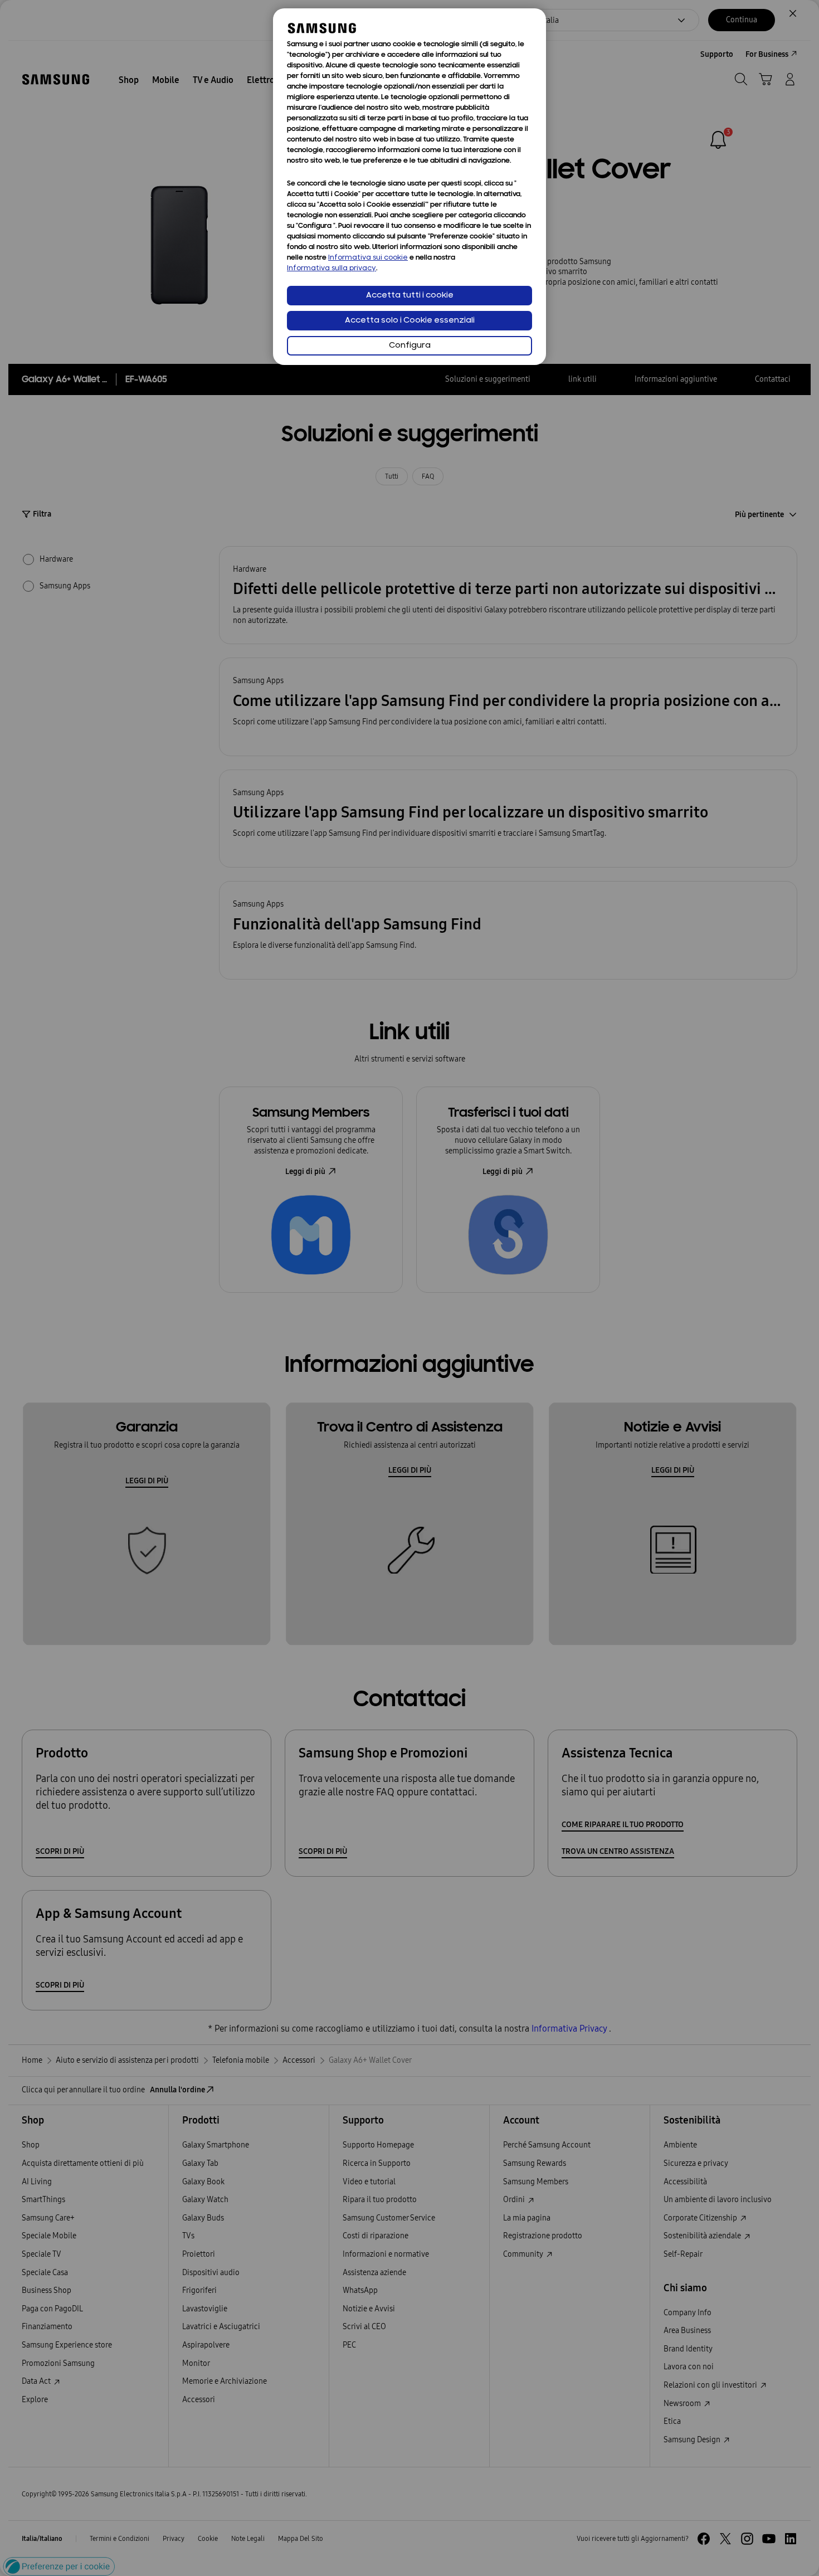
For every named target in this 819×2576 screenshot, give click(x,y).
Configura (410, 346)
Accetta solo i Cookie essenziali (410, 321)
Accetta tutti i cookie (410, 296)
